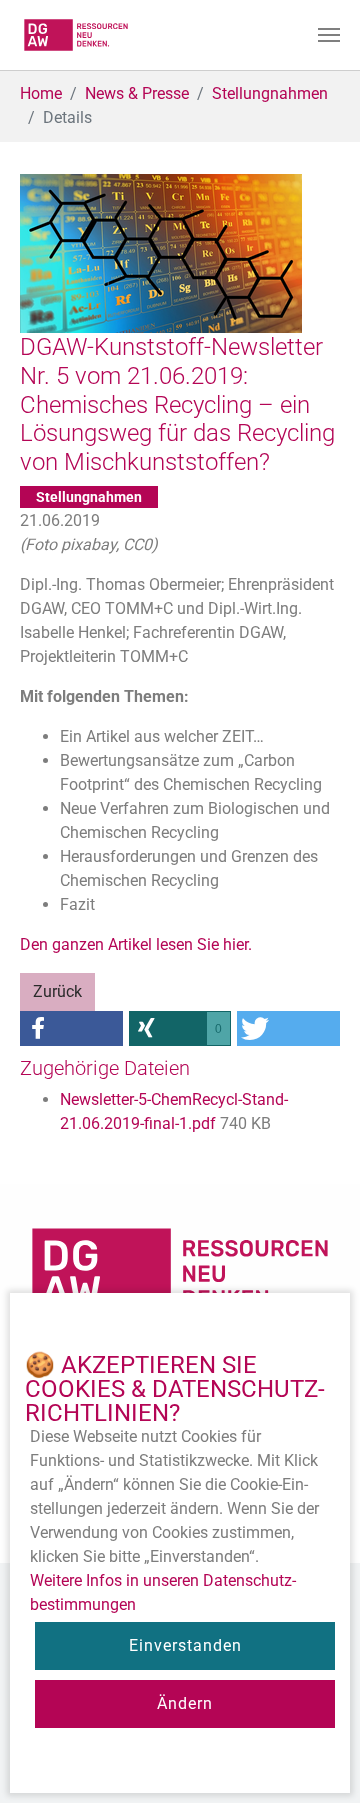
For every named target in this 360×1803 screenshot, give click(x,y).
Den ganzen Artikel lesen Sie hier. (136, 944)
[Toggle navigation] (329, 35)
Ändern (185, 1703)
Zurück (57, 991)
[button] (71, 1028)
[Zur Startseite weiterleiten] (76, 35)
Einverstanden (185, 1645)
